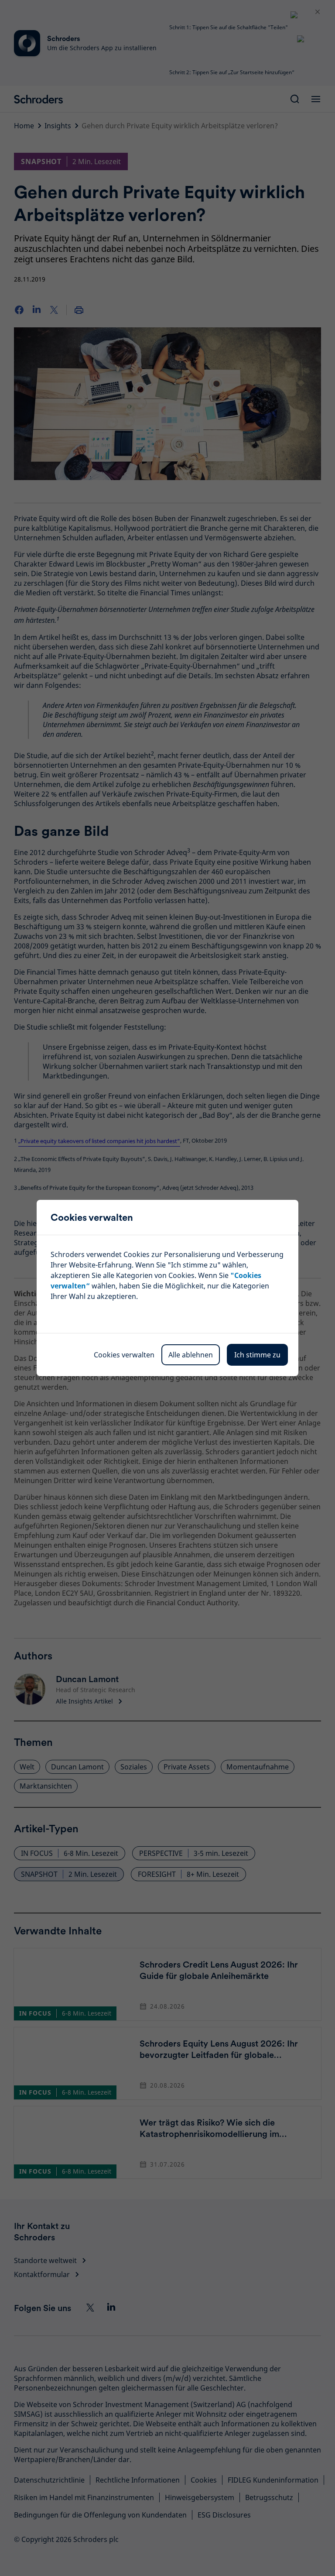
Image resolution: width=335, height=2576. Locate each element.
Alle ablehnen (191, 1355)
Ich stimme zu (257, 1355)
